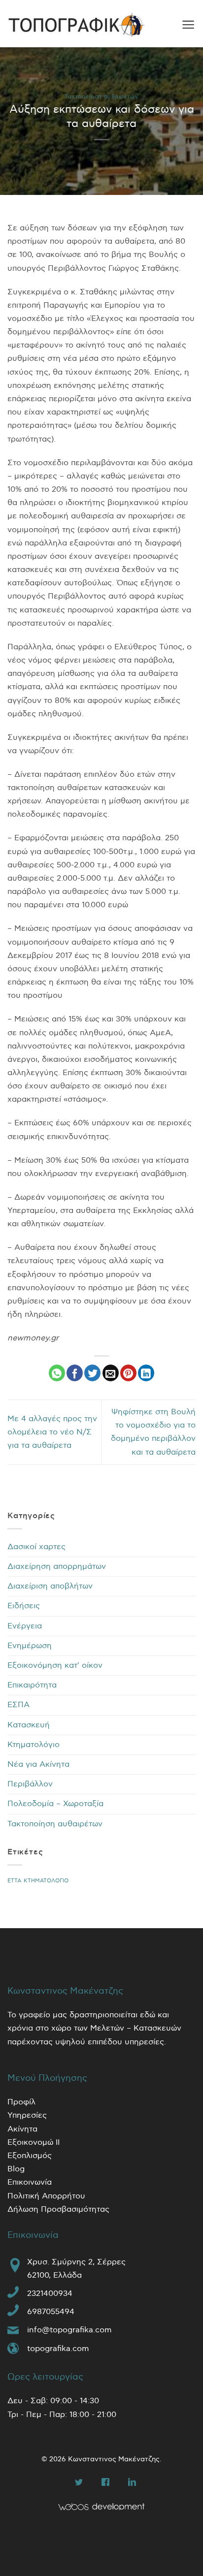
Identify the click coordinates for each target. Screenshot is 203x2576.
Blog (16, 2169)
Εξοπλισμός (30, 2156)
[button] (188, 25)
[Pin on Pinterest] (128, 1373)
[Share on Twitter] (92, 1373)
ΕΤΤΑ (14, 1881)
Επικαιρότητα (32, 1685)
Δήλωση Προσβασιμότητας (58, 2210)
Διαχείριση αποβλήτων (50, 1586)
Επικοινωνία (30, 2182)
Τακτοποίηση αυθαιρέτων (101, 97)
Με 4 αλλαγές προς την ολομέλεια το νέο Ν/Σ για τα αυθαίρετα (52, 1432)
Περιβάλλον (30, 1784)
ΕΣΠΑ (18, 1705)
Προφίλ (21, 2102)
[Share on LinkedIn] (146, 1373)
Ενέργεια (25, 1626)
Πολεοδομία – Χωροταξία (55, 1804)
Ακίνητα (22, 2129)
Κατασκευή (29, 1725)
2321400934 (50, 2294)
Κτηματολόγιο (34, 1745)
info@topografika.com (69, 2330)
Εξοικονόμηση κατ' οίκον (55, 1666)
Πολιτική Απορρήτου (46, 2196)
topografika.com (58, 2349)
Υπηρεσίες (27, 2115)
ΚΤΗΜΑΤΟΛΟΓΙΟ (46, 1881)
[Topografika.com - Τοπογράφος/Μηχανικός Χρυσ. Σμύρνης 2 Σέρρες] (76, 25)
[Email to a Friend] (111, 1373)
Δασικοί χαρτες (36, 1547)
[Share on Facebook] (75, 1373)
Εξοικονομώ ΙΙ (34, 2143)
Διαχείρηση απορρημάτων (57, 1567)
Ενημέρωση (30, 1646)
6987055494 (51, 2312)
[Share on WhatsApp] (57, 1373)
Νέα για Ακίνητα (38, 1765)
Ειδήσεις (24, 1606)
